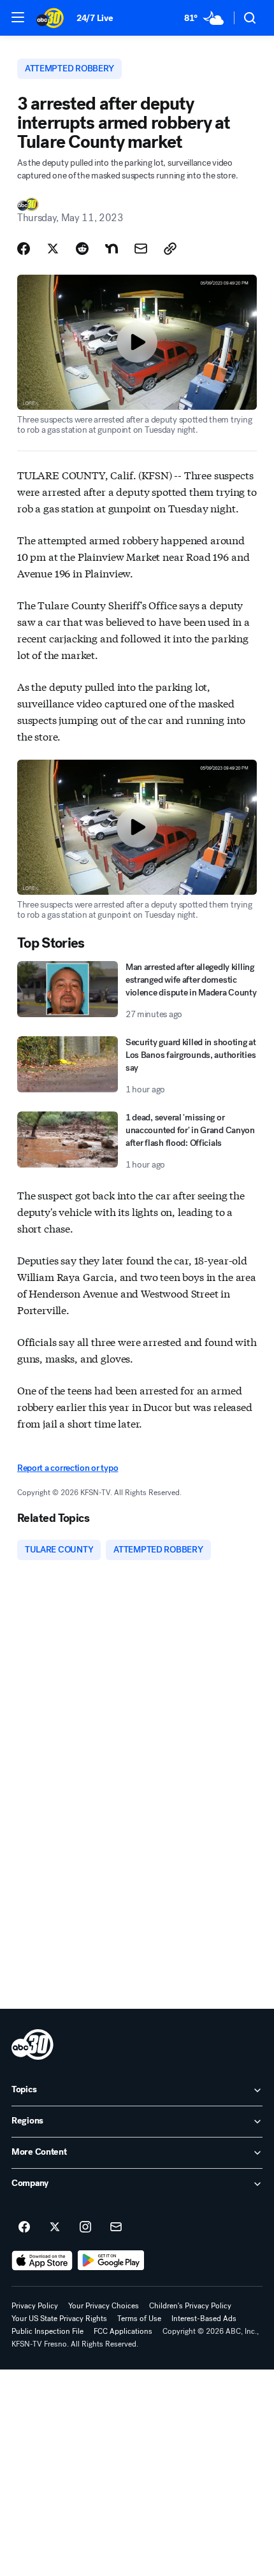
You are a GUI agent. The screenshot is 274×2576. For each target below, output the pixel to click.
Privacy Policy (35, 2306)
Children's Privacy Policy (190, 2306)
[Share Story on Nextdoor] (112, 249)
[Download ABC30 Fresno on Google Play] (111, 2261)
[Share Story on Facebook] (24, 249)
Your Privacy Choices (104, 2306)
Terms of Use (139, 2319)
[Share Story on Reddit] (82, 249)
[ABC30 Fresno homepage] (50, 18)
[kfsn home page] (32, 2044)
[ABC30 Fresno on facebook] (24, 2227)
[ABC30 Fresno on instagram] (85, 2227)
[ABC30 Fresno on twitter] (55, 2227)
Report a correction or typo (68, 1468)
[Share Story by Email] (141, 249)
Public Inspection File (47, 2331)
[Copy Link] (170, 249)
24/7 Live (95, 18)
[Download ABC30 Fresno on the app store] (42, 2261)
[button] (18, 17)
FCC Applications (123, 2331)
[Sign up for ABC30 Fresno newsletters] (116, 2227)
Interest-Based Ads (204, 2319)
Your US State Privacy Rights (59, 2319)
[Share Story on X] (53, 249)
